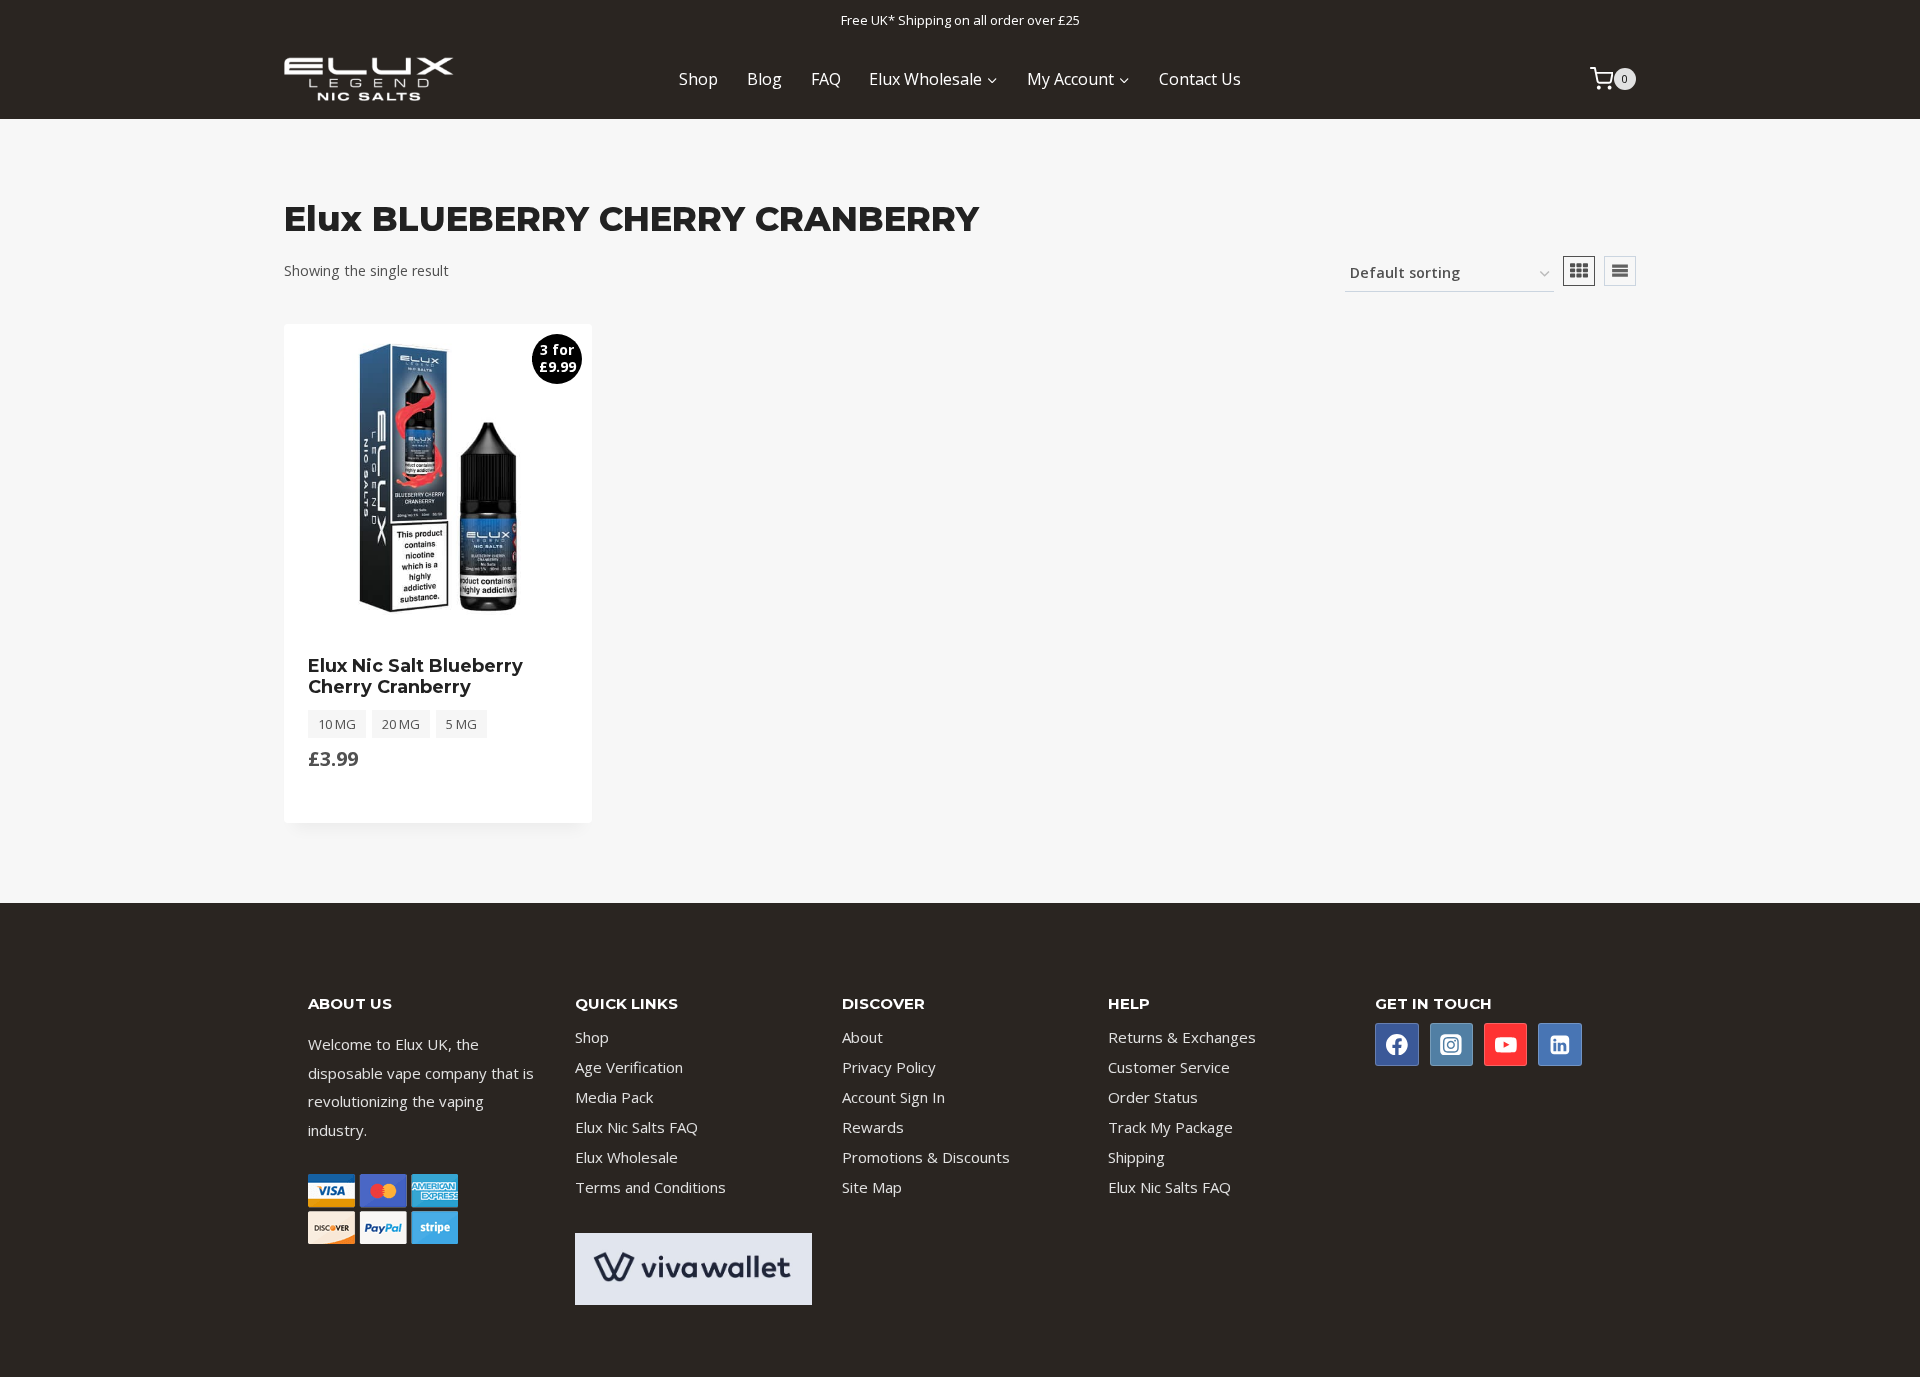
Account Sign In (893, 1097)
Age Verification (629, 1067)
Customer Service (1169, 1067)
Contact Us (1200, 79)
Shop (698, 79)
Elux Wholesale (626, 1157)
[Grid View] (1579, 271)
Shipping (1136, 1157)
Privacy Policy (889, 1067)
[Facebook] (1397, 1045)
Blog (764, 79)
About (862, 1037)
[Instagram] (1452, 1045)
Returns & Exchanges (1182, 1037)
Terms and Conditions (650, 1187)
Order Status (1153, 1097)
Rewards (873, 1127)
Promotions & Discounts (926, 1157)
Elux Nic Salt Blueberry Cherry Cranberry (415, 677)
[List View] (1620, 271)
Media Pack (614, 1097)
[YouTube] (1506, 1045)
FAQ (826, 79)
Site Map (872, 1187)
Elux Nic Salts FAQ (636, 1127)
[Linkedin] (1560, 1045)
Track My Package (1170, 1127)
